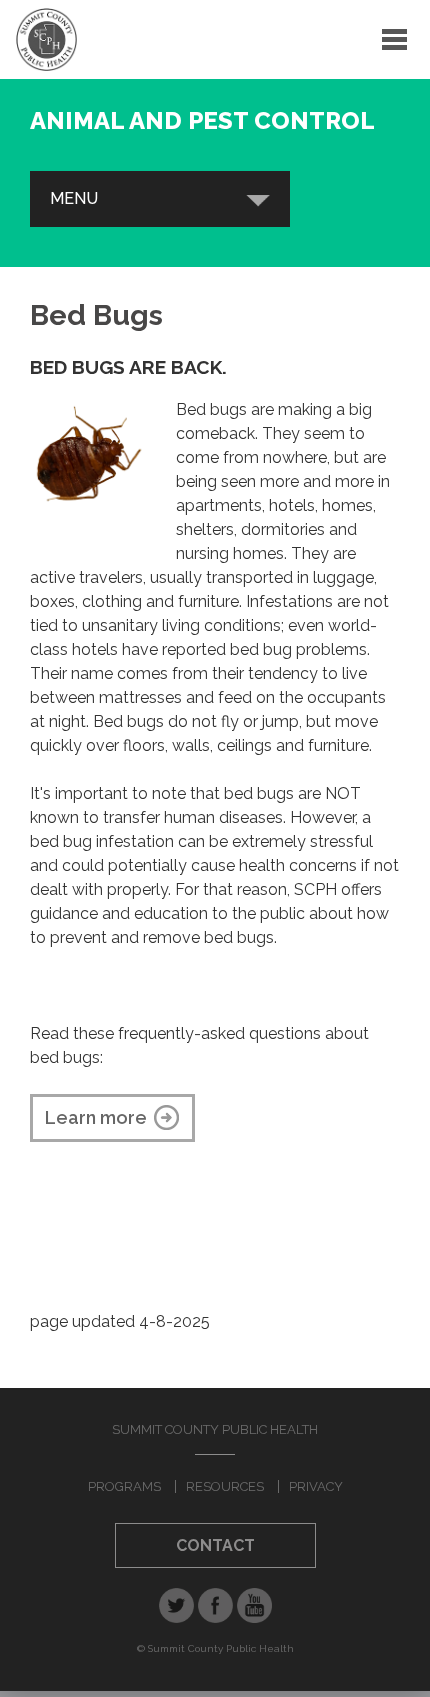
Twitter (176, 1605)
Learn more (96, 1117)
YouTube (254, 1605)
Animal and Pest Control (202, 120)
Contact (215, 1545)
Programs (124, 1486)
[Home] (46, 39)
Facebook (215, 1605)
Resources (225, 1486)
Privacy (316, 1486)
